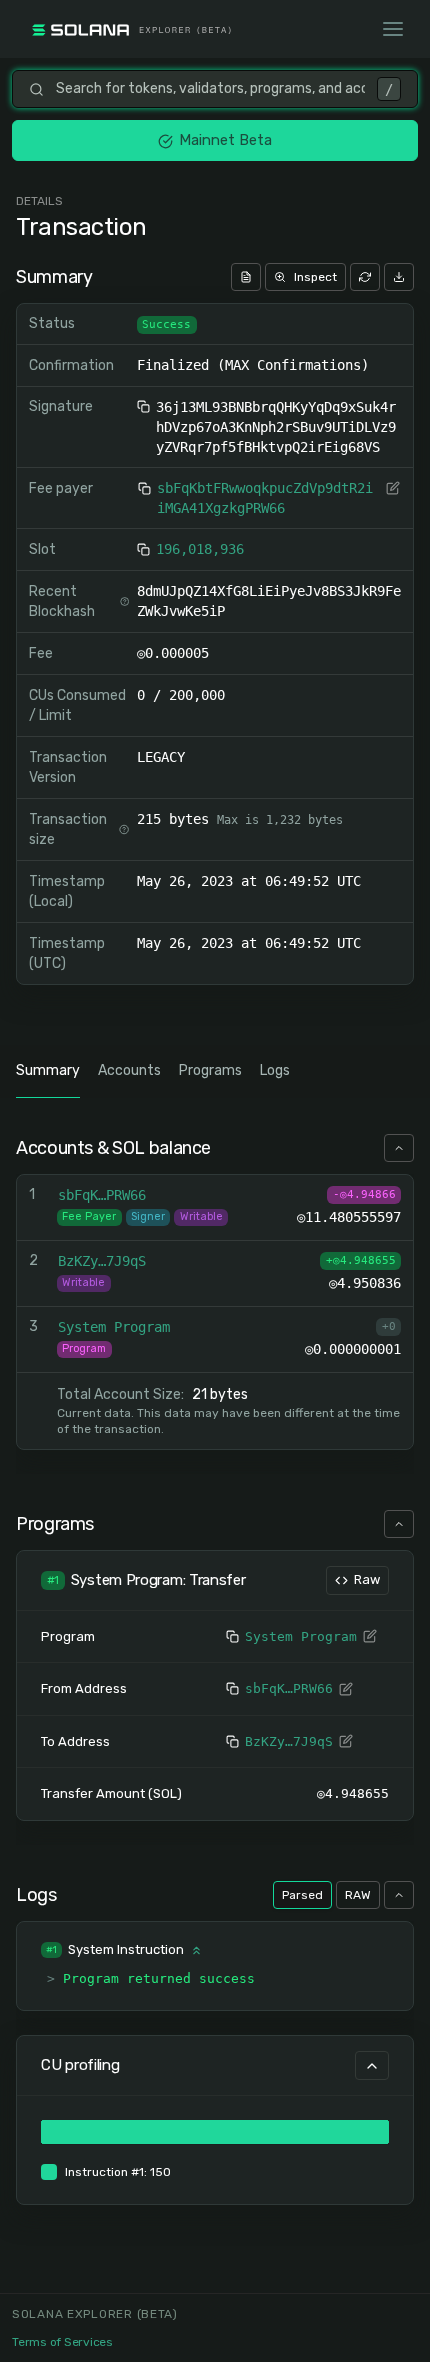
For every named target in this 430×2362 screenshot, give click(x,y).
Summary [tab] (48, 1070)
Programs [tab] (210, 1070)
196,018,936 (200, 549)
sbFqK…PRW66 (289, 1688)
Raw (367, 1579)
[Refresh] (365, 277)
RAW (358, 1895)
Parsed (302, 1895)
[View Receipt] (246, 277)
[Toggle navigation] (393, 29)
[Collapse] (399, 1148)
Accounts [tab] (129, 1070)
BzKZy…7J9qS (289, 1741)
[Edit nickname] (393, 488)
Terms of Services (62, 2342)
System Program (301, 1636)
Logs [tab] (275, 1070)
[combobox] (210, 89)
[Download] (399, 277)
